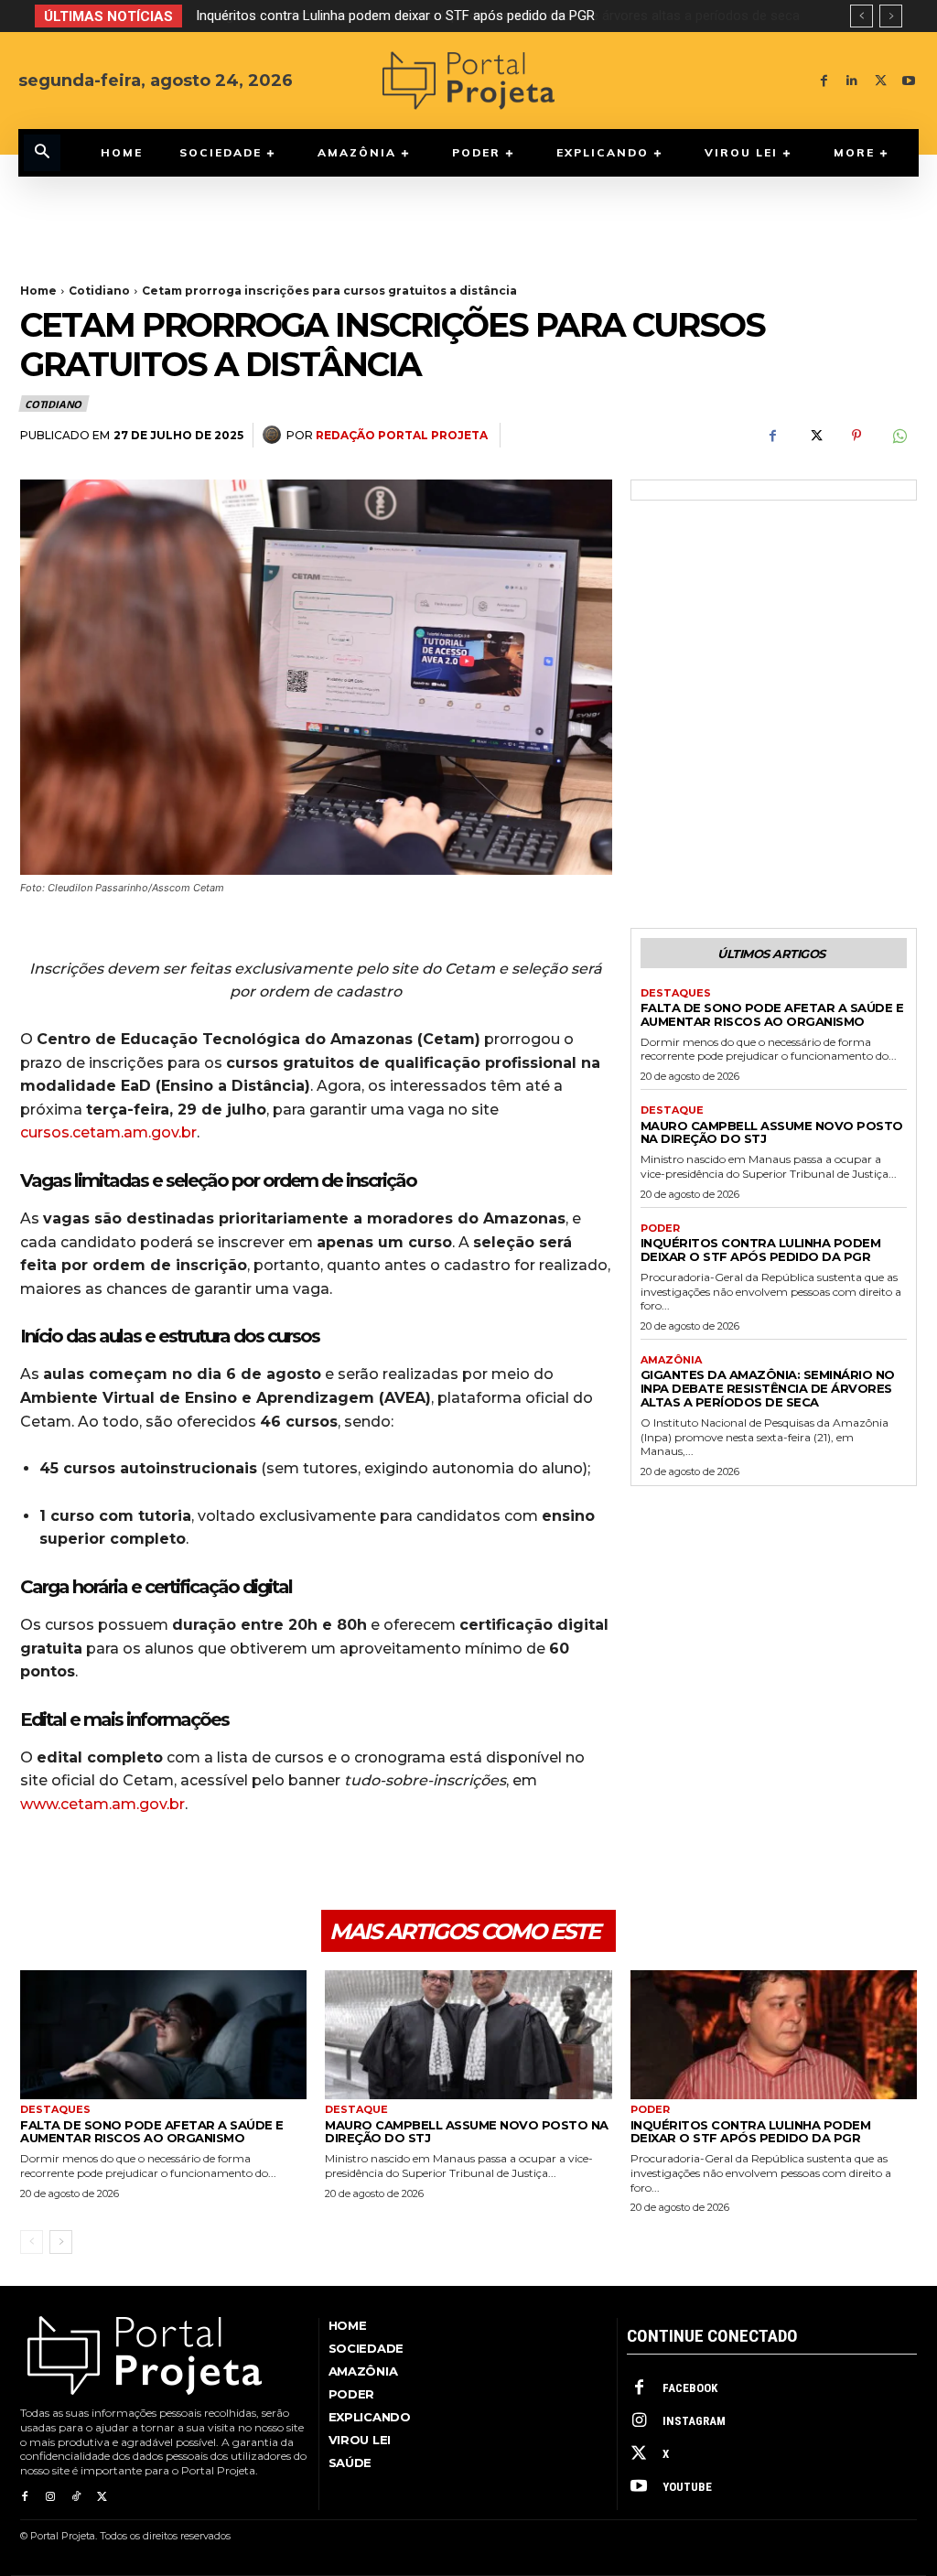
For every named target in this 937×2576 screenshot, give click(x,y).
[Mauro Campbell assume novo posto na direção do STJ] (468, 2035)
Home (38, 291)
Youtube (687, 2487)
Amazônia (671, 1360)
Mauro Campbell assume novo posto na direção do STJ (772, 1132)
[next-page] (61, 2242)
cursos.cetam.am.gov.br (108, 1132)
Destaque (672, 1110)
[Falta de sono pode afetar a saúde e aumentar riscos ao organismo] (163, 2035)
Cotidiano (99, 291)
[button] (42, 153)
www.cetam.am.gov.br (102, 1804)
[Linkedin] (852, 81)
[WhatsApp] (899, 436)
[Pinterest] (856, 436)
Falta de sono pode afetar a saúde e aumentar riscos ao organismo (772, 1014)
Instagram (694, 2421)
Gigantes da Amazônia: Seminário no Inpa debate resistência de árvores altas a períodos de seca (489, 16)
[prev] (862, 16)
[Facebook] (824, 81)
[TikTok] (76, 2497)
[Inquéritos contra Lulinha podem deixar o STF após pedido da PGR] (774, 2035)
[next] (891, 16)
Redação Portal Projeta (402, 435)
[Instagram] (50, 2497)
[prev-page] (32, 2242)
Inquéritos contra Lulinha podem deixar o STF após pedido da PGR (761, 1250)
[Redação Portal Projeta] (275, 435)
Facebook (690, 2388)
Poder (660, 1229)
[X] (881, 81)
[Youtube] (909, 81)
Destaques (676, 993)
